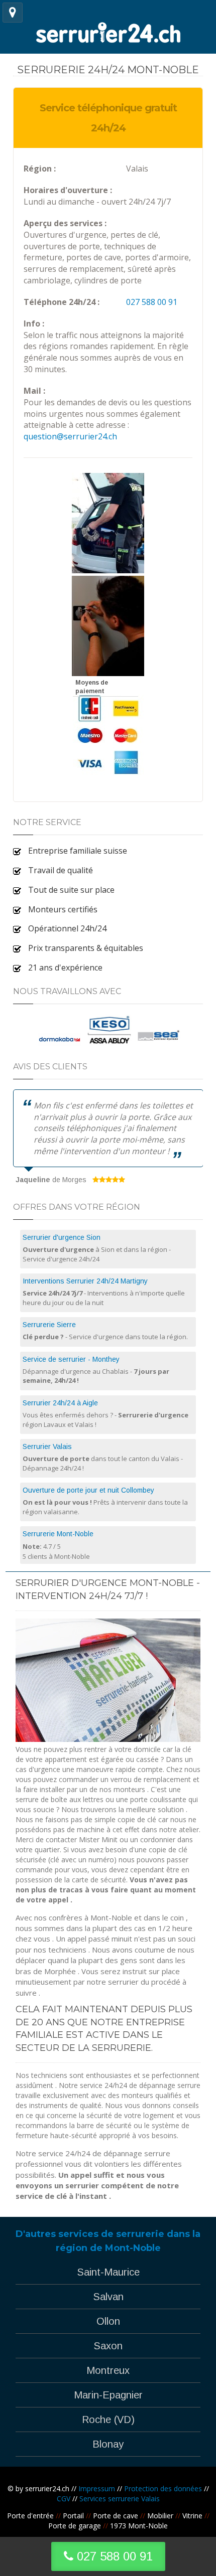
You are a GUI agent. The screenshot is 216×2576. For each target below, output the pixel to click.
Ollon (108, 2321)
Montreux (108, 2370)
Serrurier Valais (47, 1446)
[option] (108, 1138)
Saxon (108, 2346)
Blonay (108, 2444)
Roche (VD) (108, 2420)
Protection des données (163, 2488)
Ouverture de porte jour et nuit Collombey (88, 1490)
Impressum (97, 2488)
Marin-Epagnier (108, 2395)
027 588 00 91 (152, 302)
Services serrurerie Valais (120, 2499)
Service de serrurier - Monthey (71, 1359)
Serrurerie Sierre (49, 1325)
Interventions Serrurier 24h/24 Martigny (85, 1281)
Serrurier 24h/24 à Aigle (60, 1403)
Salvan (108, 2297)
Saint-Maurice (108, 2272)
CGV (64, 2499)
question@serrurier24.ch (70, 436)
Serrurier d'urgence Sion (62, 1237)
